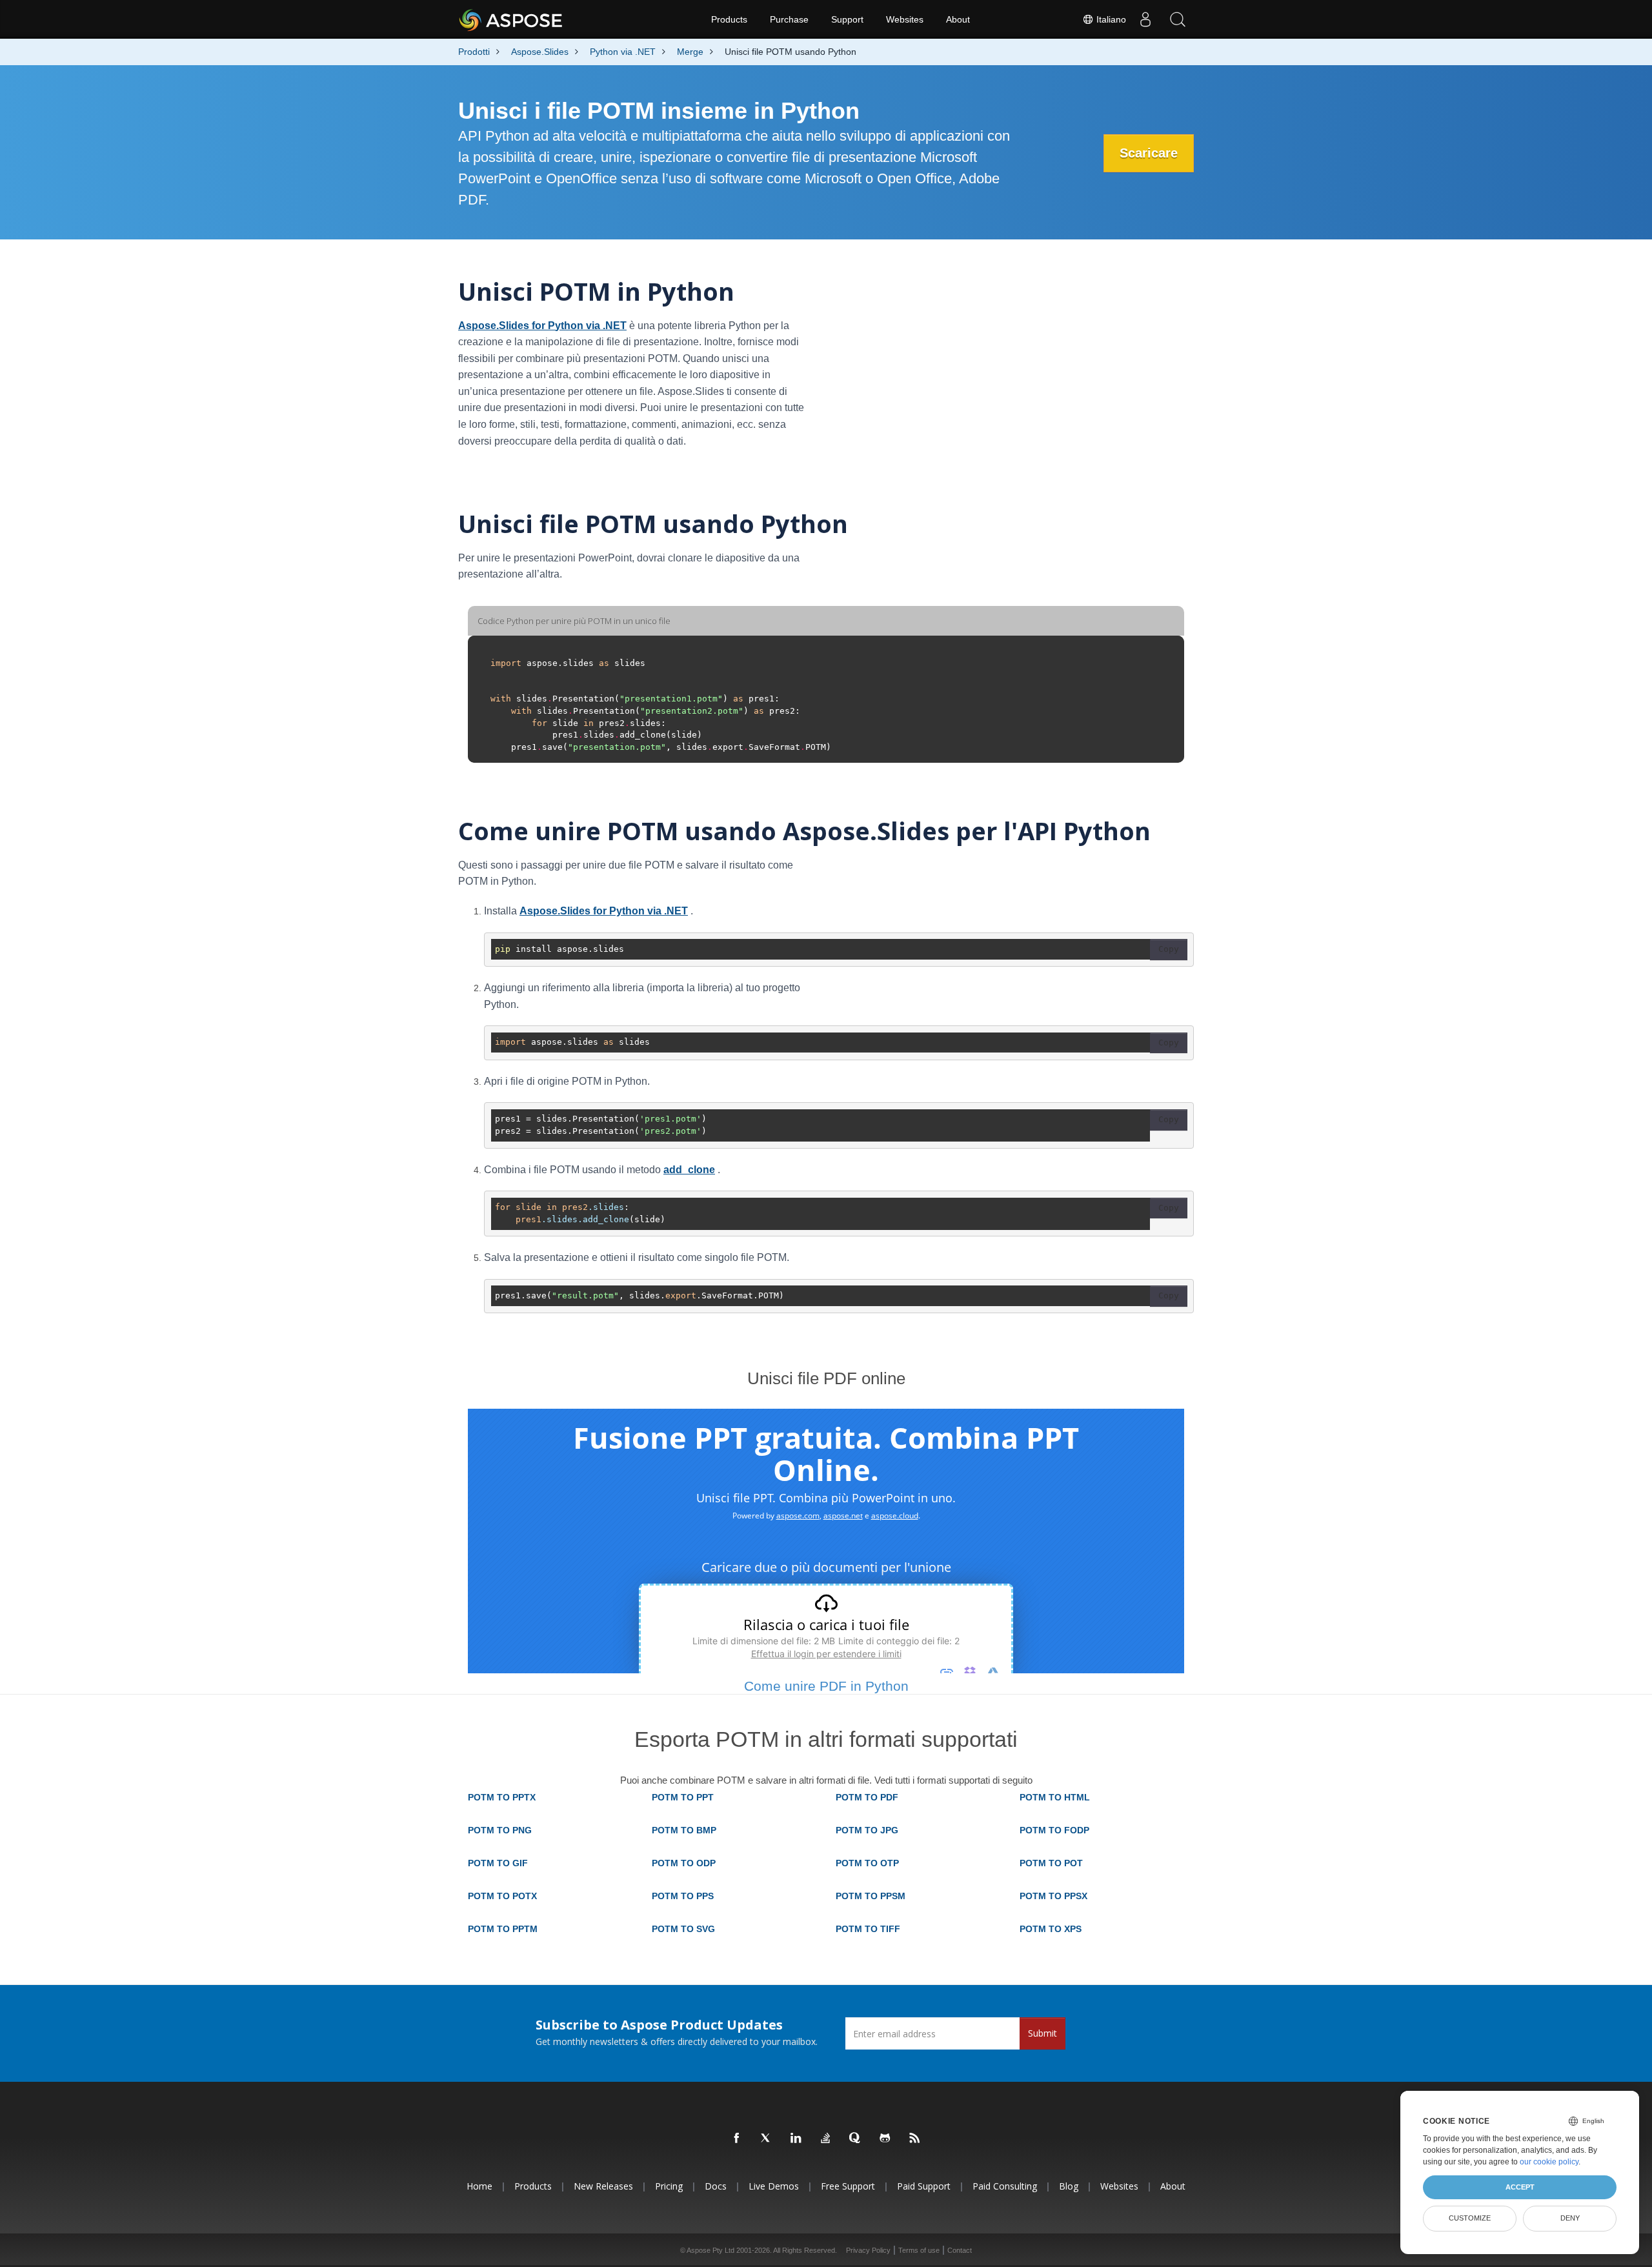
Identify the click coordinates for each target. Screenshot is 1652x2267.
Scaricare (1149, 153)
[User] (1145, 19)
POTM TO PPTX (502, 1797)
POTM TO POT (1051, 1863)
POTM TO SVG (683, 1929)
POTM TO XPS (1051, 1929)
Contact (960, 2250)
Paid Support (924, 2186)
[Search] (1178, 19)
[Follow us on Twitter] (767, 2139)
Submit (1043, 2033)
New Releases (603, 2186)
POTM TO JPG (867, 1830)
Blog (1069, 2186)
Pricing (669, 2186)
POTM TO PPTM (503, 1929)
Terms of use (919, 2250)
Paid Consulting (1005, 2186)
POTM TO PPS (683, 1896)
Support (847, 19)
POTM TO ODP (684, 1863)
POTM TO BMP (684, 1830)
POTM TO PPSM (871, 1896)
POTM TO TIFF (868, 1929)
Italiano (1110, 19)
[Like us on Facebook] (737, 2139)
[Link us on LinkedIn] (796, 2139)
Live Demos (774, 2186)
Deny (1570, 2218)
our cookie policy (1549, 2162)
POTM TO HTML (1055, 1797)
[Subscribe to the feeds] (915, 2139)
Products (729, 19)
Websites (905, 19)
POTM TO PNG (500, 1830)
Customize (1470, 2218)
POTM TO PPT (683, 1797)
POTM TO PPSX (1053, 1896)
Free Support (848, 2186)
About (958, 19)
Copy (1169, 949)
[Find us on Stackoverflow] (826, 2139)
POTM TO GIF (498, 1863)
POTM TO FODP (1054, 1830)
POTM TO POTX (502, 1896)
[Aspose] (511, 19)
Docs (716, 2186)
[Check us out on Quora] (856, 2139)
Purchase (789, 19)
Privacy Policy (868, 2250)
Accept (1520, 2187)
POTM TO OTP (867, 1863)
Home (479, 2186)
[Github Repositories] (885, 2139)
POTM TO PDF (867, 1797)
